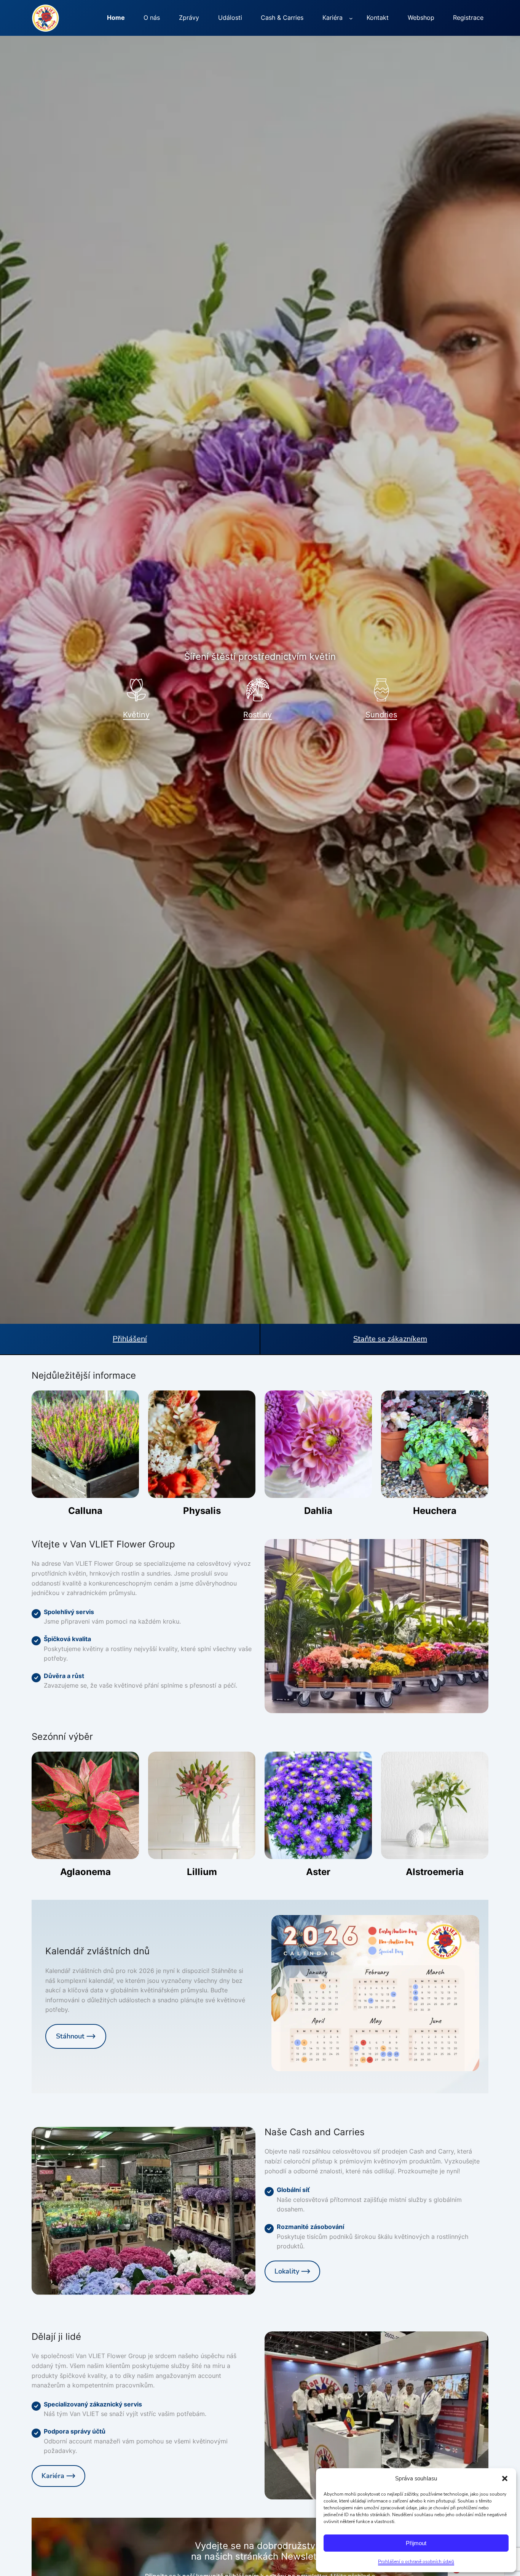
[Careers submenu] (351, 18)
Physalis (202, 1511)
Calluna (85, 1511)
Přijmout (416, 2543)
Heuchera (435, 1511)
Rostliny (258, 715)
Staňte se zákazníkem (390, 1339)
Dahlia (318, 1511)
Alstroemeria (435, 1872)
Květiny (136, 715)
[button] (505, 2478)
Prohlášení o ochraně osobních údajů (416, 2562)
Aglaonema (85, 1872)
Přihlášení (130, 1339)
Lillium (202, 1872)
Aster (318, 1872)
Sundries (381, 715)
